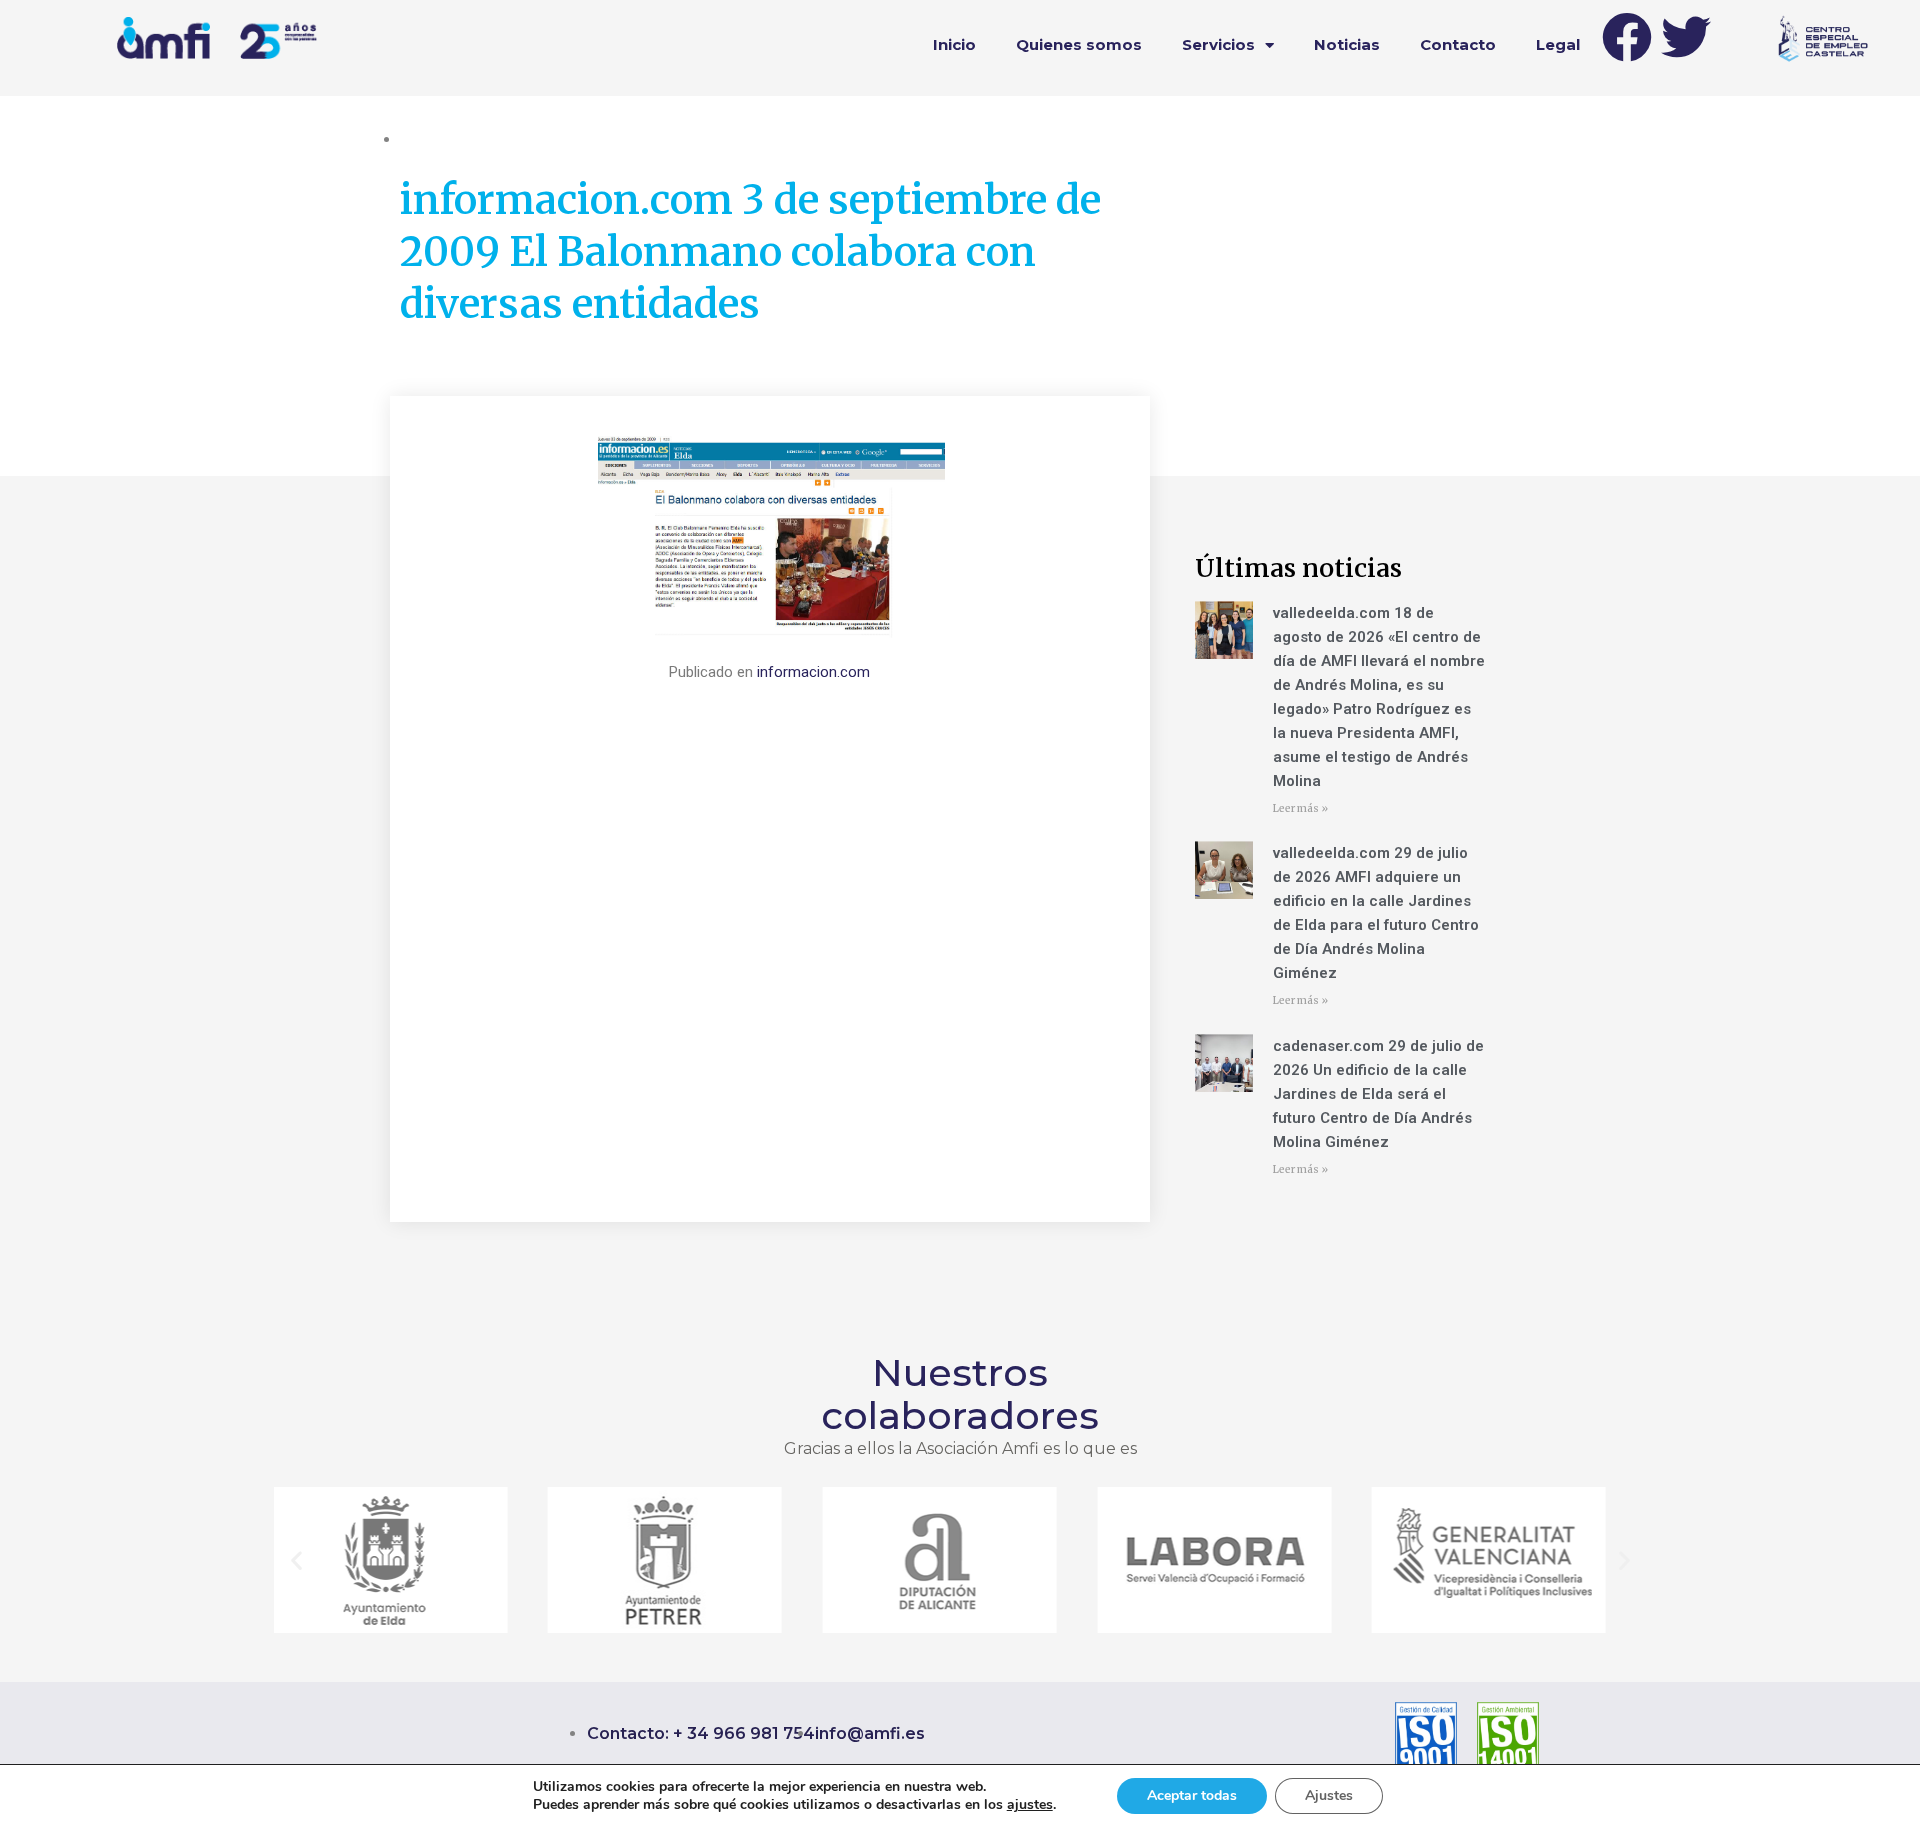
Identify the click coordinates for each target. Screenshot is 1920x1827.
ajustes (1030, 1805)
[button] (296, 1560)
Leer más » (1300, 808)
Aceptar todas (1192, 1795)
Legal (1558, 44)
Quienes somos (1079, 44)
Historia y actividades (470, 139)
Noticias (1347, 44)
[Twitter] (1686, 37)
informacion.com (813, 672)
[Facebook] (1627, 37)
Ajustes (1329, 1795)
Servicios (1218, 44)
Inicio (954, 44)
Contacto (1458, 44)
